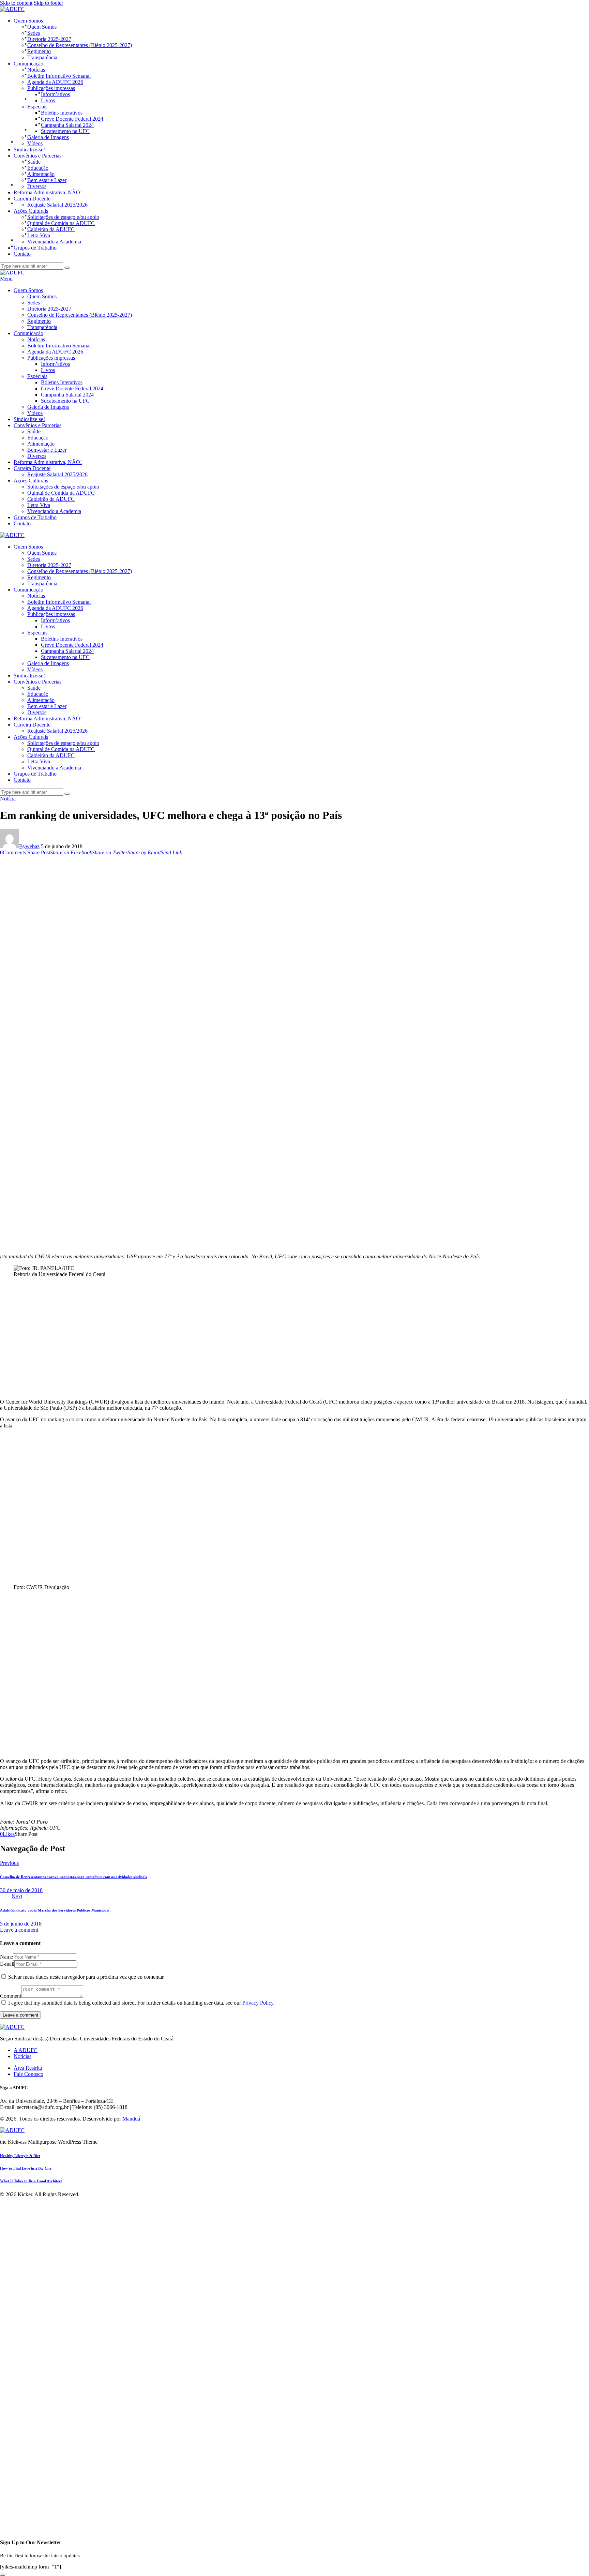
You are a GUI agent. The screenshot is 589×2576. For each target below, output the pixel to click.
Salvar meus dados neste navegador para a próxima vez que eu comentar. (86, 1977)
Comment (11, 1996)
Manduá (131, 2119)
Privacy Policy (258, 2003)
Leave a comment (19, 1930)
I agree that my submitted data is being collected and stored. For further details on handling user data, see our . (141, 2003)
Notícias (22, 2056)
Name (6, 1957)
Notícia (8, 799)
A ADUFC (26, 2050)
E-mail (7, 1964)
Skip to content (16, 3)
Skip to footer (48, 3)
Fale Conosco (28, 2074)
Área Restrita (28, 2068)
